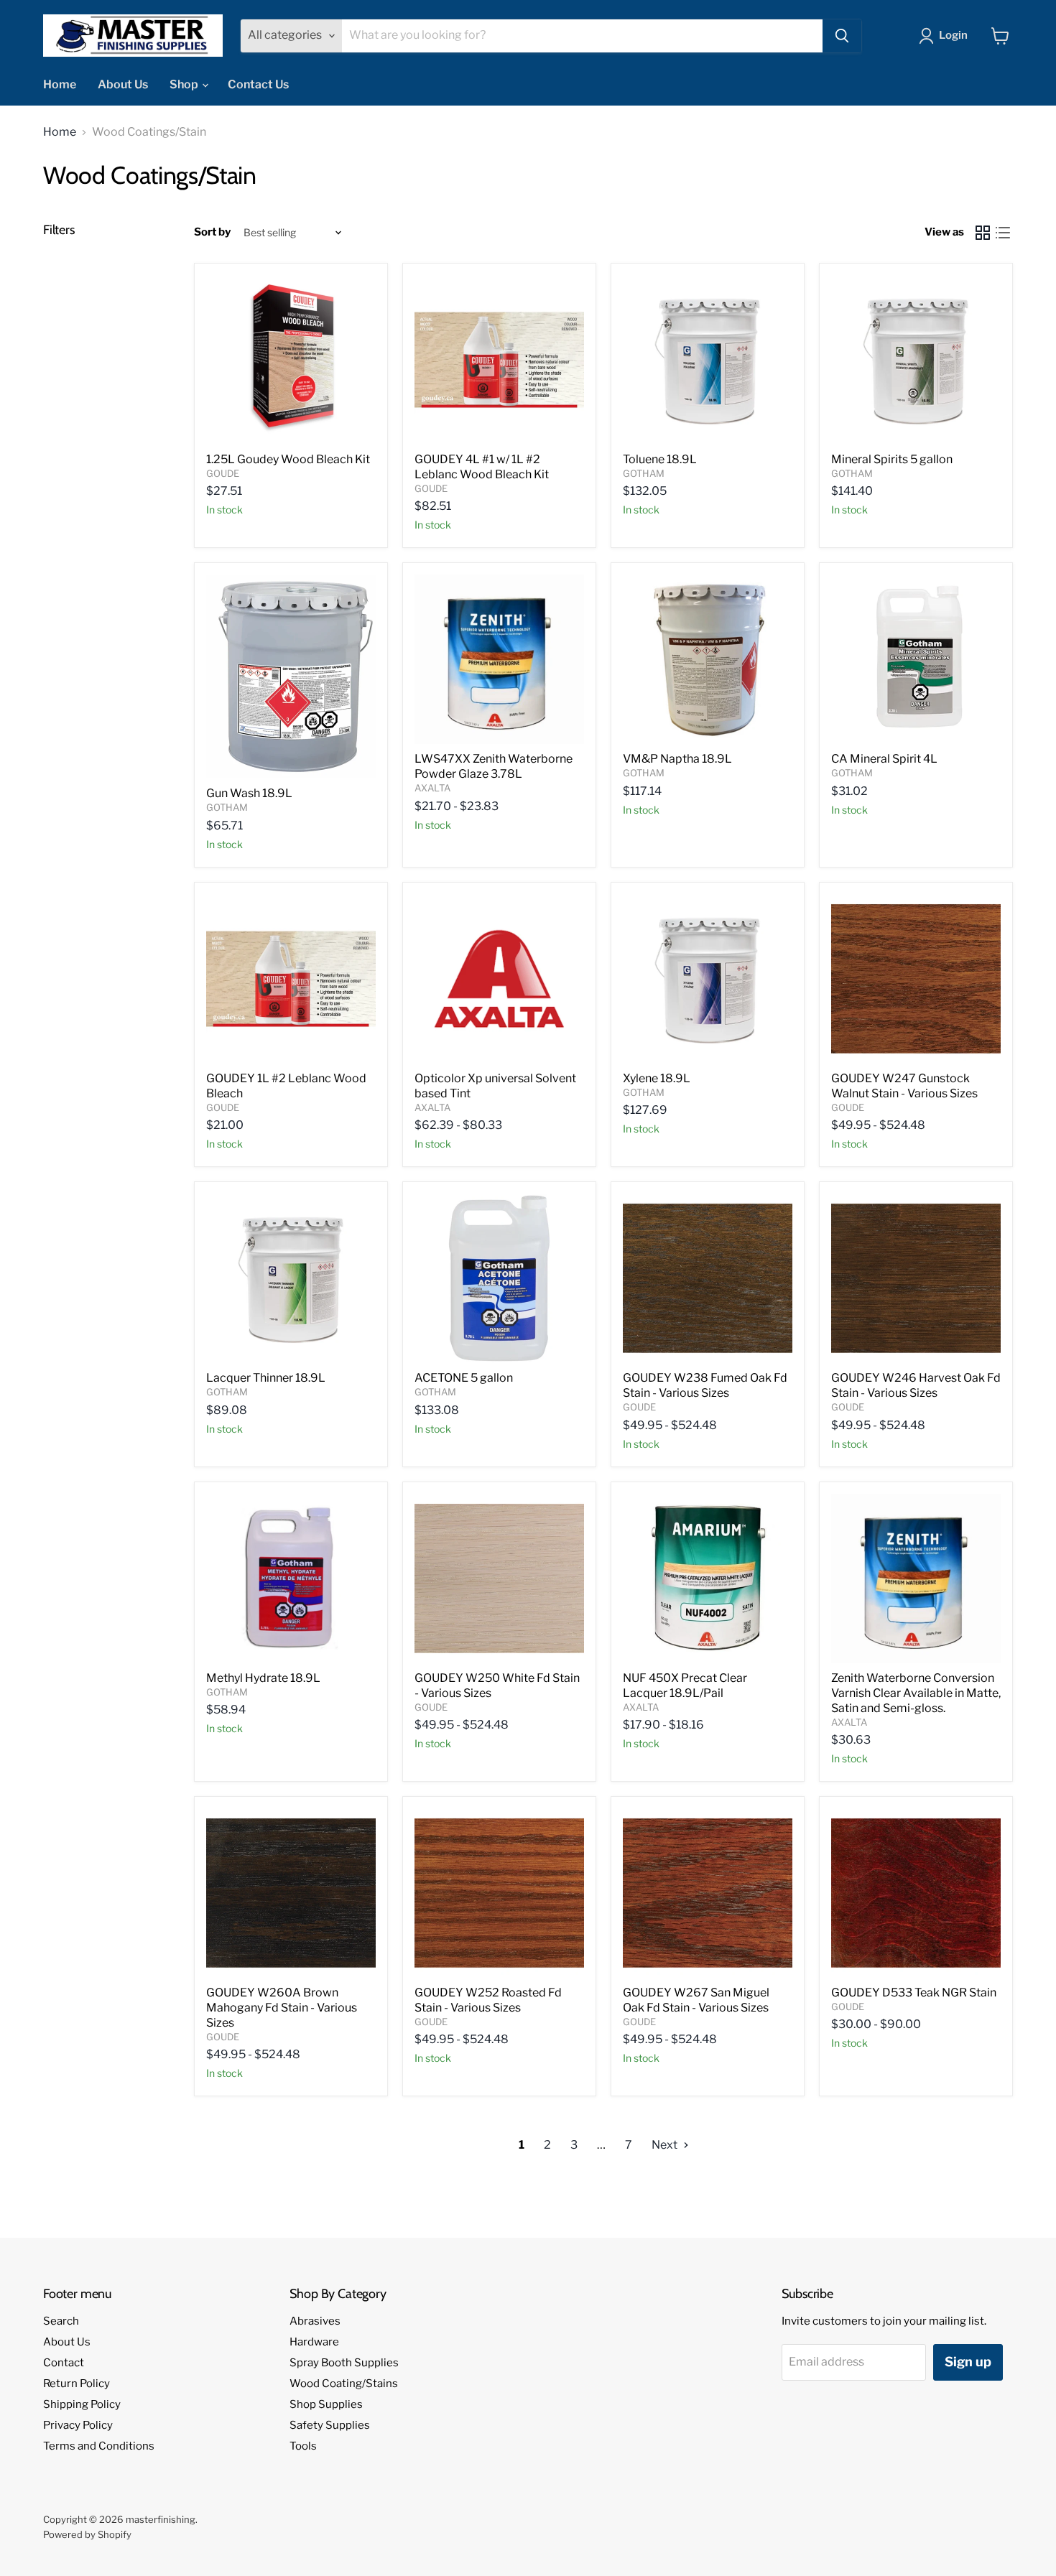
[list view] (1003, 233)
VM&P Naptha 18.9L (677, 759)
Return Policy (77, 2384)
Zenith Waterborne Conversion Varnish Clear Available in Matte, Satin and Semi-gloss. (916, 1693)
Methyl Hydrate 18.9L (263, 1678)
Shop (185, 84)
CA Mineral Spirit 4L (884, 759)
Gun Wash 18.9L (249, 793)
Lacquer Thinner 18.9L (266, 1378)
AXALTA (432, 788)
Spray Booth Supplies (344, 2363)
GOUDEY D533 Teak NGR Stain (914, 1993)
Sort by (212, 232)
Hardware (314, 2342)
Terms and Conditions (99, 2446)
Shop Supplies (326, 2404)
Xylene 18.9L (657, 1078)
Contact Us (258, 84)
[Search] (842, 36)
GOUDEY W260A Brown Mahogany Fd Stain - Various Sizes (282, 2008)
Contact (64, 2363)
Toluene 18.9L (660, 459)
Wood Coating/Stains (344, 2384)
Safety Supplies (330, 2425)
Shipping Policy (82, 2404)
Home (60, 84)
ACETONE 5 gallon (464, 1378)
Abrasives (315, 2321)
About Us (123, 84)
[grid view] (983, 233)
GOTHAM (644, 473)
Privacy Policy (78, 2425)
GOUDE (223, 473)
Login (953, 35)
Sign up (968, 2362)
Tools (303, 2446)
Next (666, 2145)
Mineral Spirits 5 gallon (892, 459)
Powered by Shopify (87, 2534)
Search (61, 2321)
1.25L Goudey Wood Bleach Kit (288, 459)
